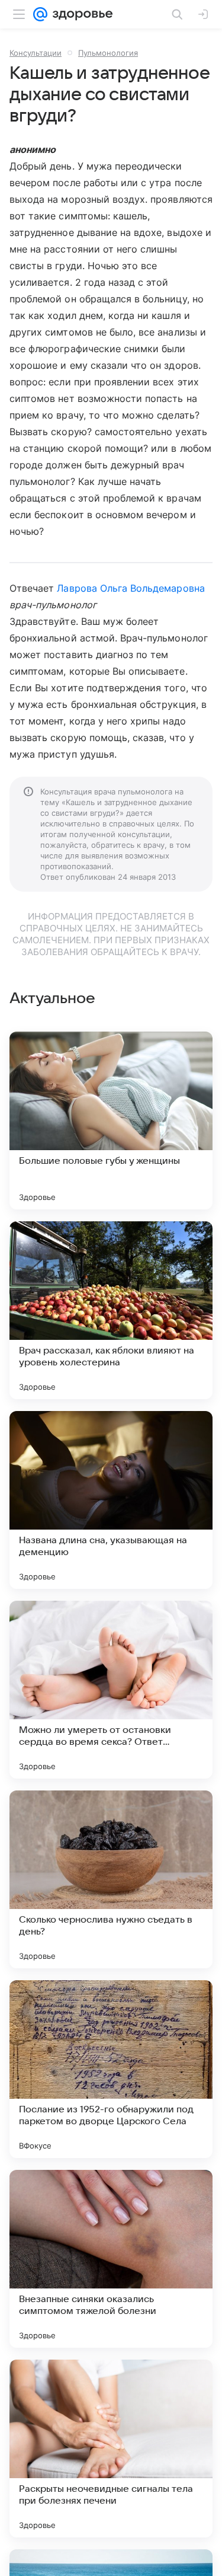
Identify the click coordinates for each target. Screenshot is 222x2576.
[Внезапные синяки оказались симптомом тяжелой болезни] (111, 2259)
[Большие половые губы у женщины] (111, 1121)
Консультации (36, 53)
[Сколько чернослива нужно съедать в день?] (111, 1879)
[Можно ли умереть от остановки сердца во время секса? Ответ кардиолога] (111, 1690)
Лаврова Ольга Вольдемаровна (131, 588)
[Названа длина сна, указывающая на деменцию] (111, 1500)
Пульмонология (108, 53)
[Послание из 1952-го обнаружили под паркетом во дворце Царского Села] (111, 2069)
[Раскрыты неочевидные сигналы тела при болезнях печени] (111, 2449)
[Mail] (40, 14)
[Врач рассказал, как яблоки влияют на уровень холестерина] (111, 1310)
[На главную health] (80, 14)
